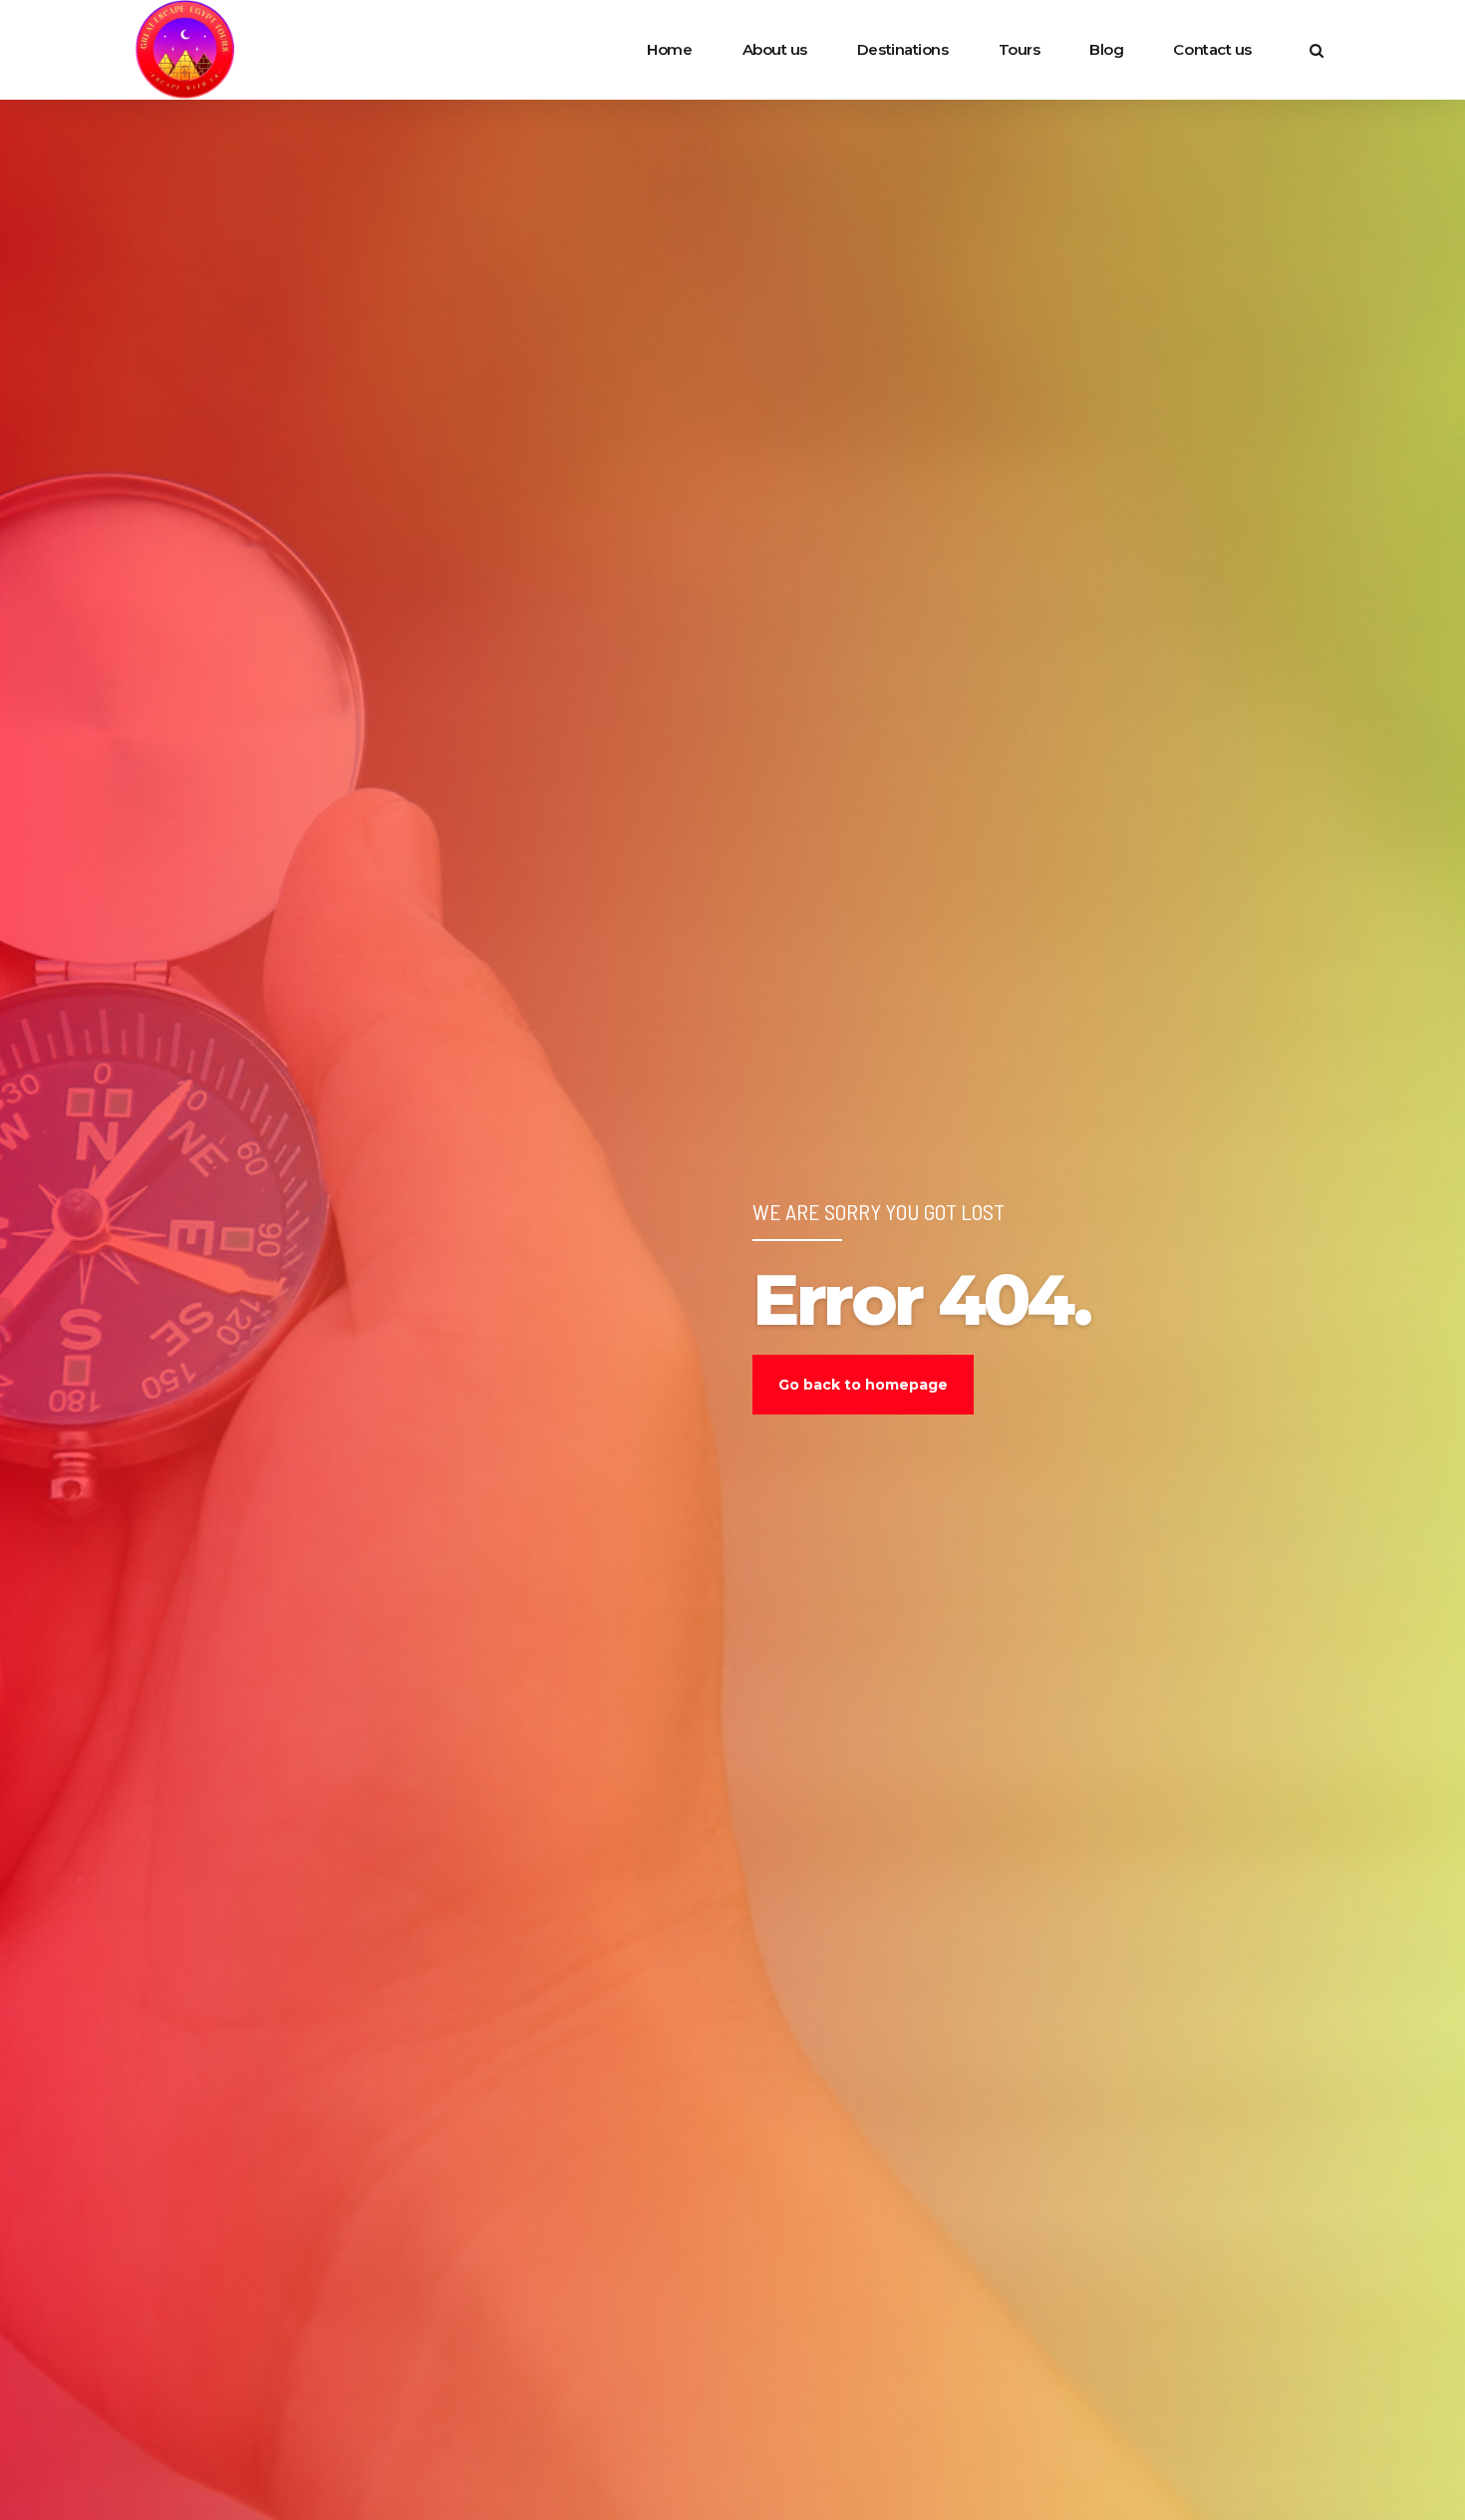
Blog (1106, 49)
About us (775, 49)
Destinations (903, 49)
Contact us (1212, 49)
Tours (1020, 49)
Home (669, 49)
